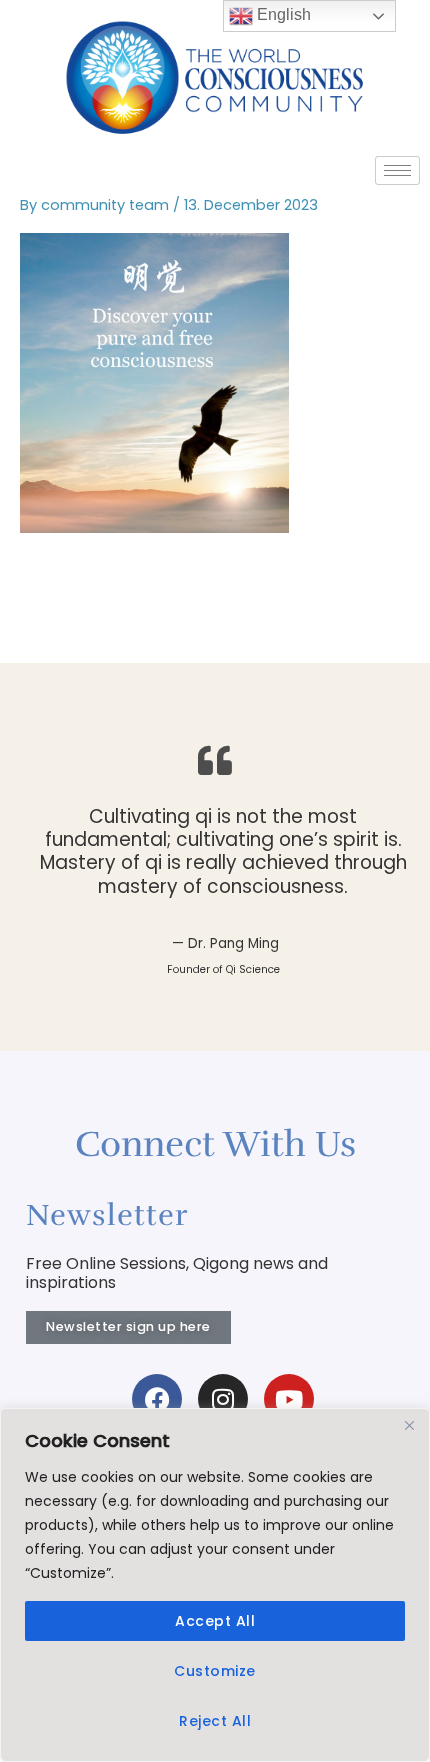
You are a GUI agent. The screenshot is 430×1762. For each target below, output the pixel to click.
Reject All (215, 1721)
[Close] (409, 1425)
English (282, 14)
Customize (215, 1671)
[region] (215, 1585)
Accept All (215, 1621)
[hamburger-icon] (397, 170)
